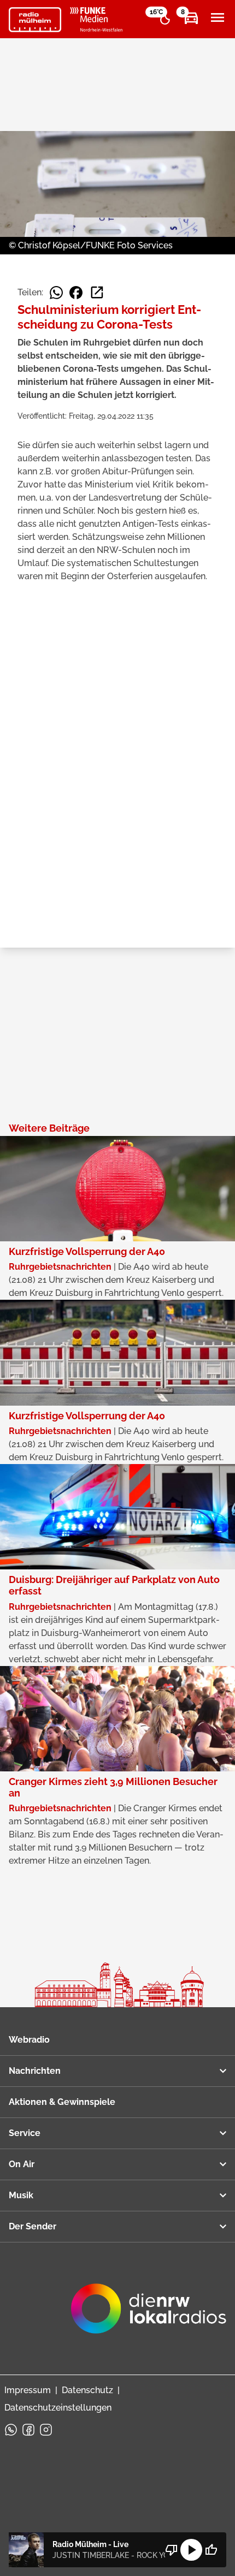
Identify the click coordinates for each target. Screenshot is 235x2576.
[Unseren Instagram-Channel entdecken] (46, 2430)
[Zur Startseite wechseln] (35, 20)
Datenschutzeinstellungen (58, 2408)
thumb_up (211, 2550)
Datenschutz (87, 2390)
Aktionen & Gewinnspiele (62, 2102)
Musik (21, 2195)
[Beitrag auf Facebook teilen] (76, 293)
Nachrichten (35, 2071)
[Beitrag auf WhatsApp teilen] (56, 293)
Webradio (29, 2040)
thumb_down (172, 2550)
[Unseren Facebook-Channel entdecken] (28, 2430)
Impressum (28, 2390)
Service (25, 2133)
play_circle (191, 2550)
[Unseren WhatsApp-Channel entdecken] (11, 2430)
